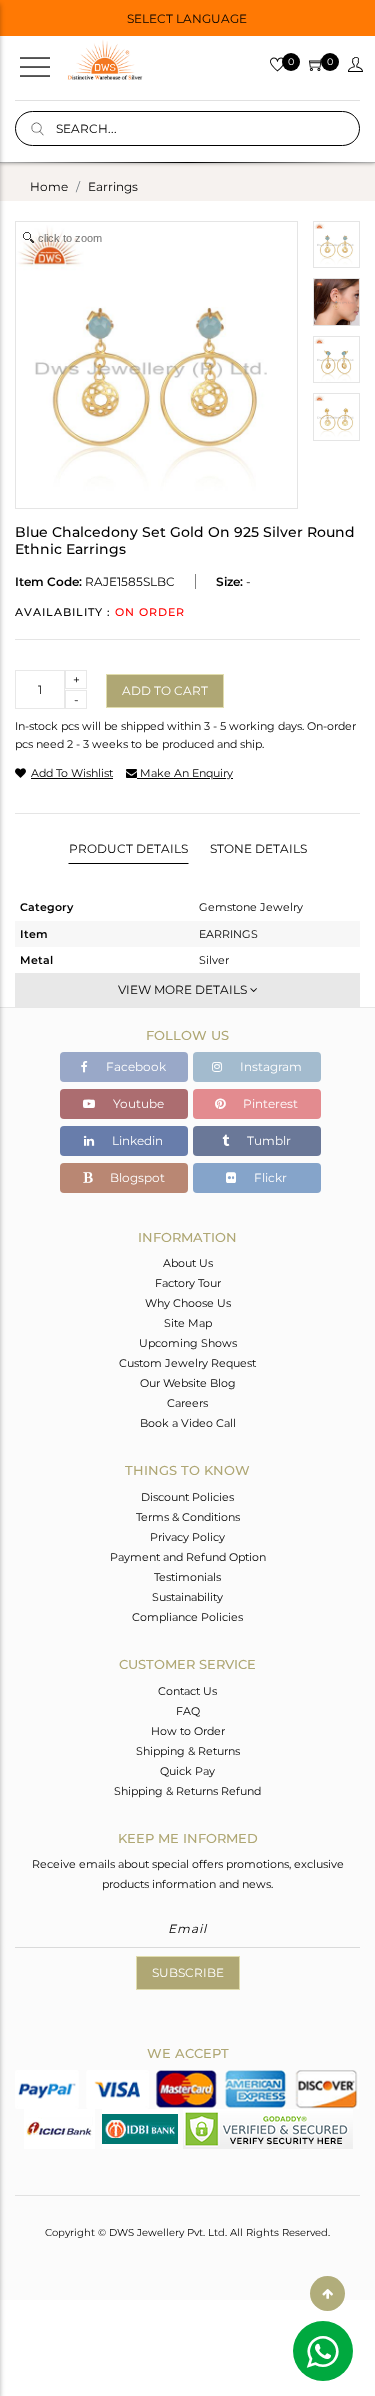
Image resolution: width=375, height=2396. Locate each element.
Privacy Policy (187, 1537)
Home (49, 186)
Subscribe (188, 1972)
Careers (187, 1403)
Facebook (134, 1066)
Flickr (269, 1177)
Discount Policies (187, 1497)
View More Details (184, 989)
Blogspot (136, 1177)
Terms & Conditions (188, 1517)
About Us (188, 1263)
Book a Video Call (188, 1423)
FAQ (188, 1711)
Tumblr (267, 1140)
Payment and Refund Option (188, 1557)
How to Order (188, 1731)
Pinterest (269, 1103)
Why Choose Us (188, 1303)
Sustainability (187, 1597)
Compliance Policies (187, 1617)
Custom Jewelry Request (187, 1363)
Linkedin (136, 1140)
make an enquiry (185, 773)
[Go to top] (327, 2293)
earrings (113, 186)
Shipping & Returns (188, 1751)
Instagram (269, 1066)
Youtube (137, 1103)
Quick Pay (187, 1771)
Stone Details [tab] (258, 848)
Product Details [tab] (128, 848)
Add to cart (165, 690)
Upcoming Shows (188, 1343)
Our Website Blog (188, 1383)
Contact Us (187, 1691)
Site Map (188, 1323)
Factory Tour (188, 1283)
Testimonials (187, 1577)
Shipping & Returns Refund (187, 1791)
